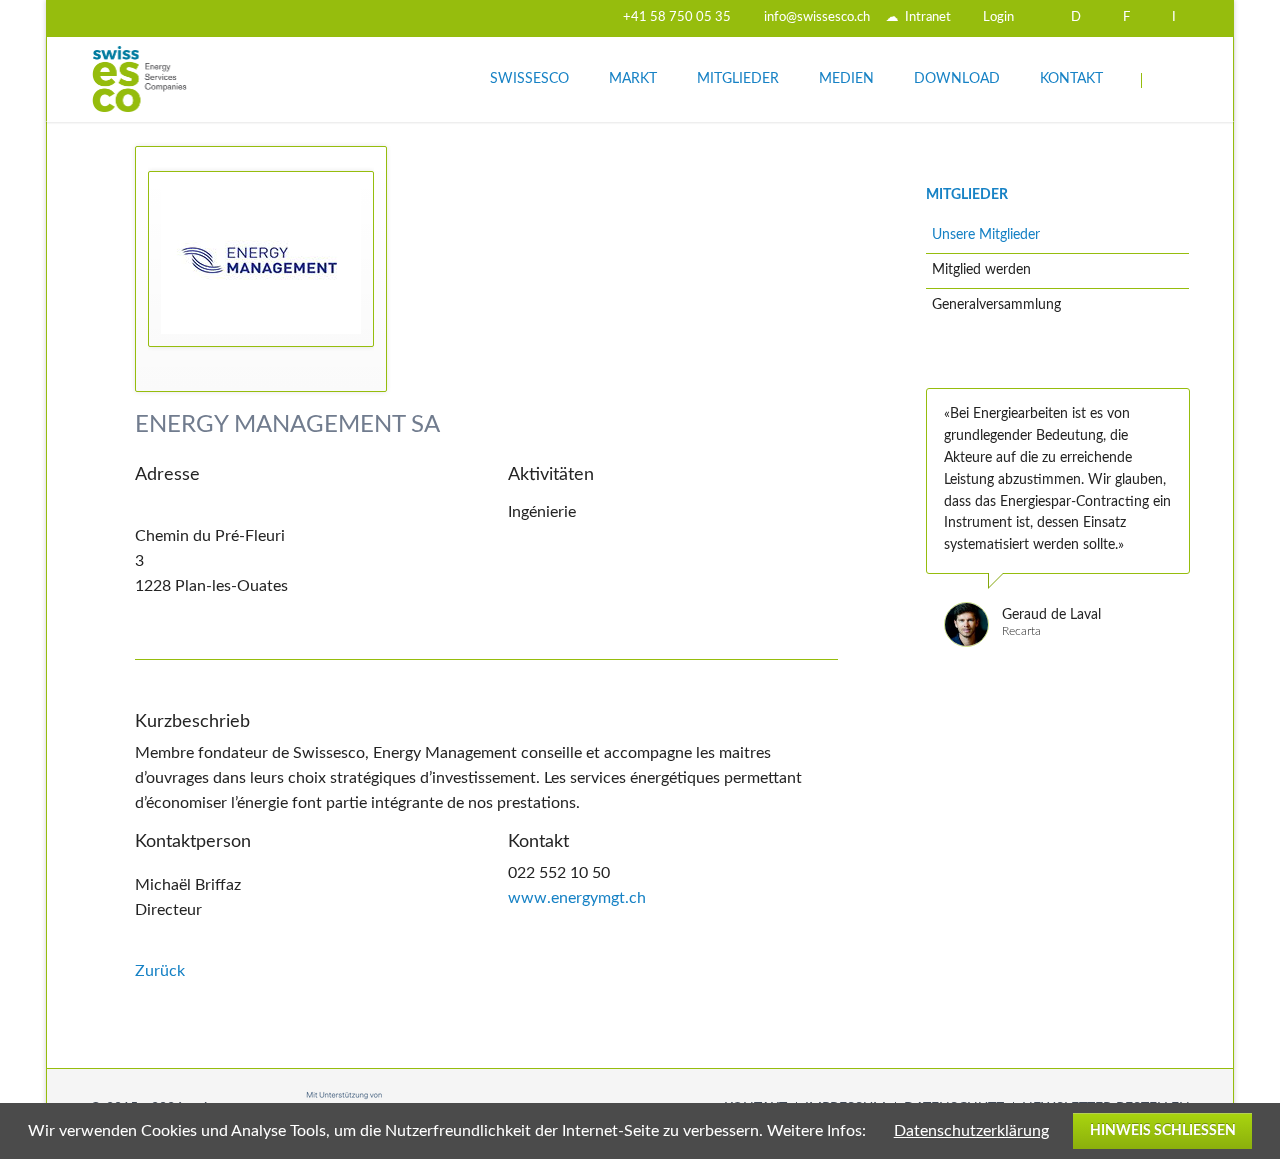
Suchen (1167, 80)
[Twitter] (460, 18)
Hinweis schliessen (1163, 1131)
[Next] (1185, 354)
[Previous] (1158, 354)
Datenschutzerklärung (971, 1131)
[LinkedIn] (496, 18)
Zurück (160, 971)
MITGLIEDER (967, 195)
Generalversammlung (996, 305)
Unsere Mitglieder (986, 235)
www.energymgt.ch (577, 898)
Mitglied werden (981, 270)
